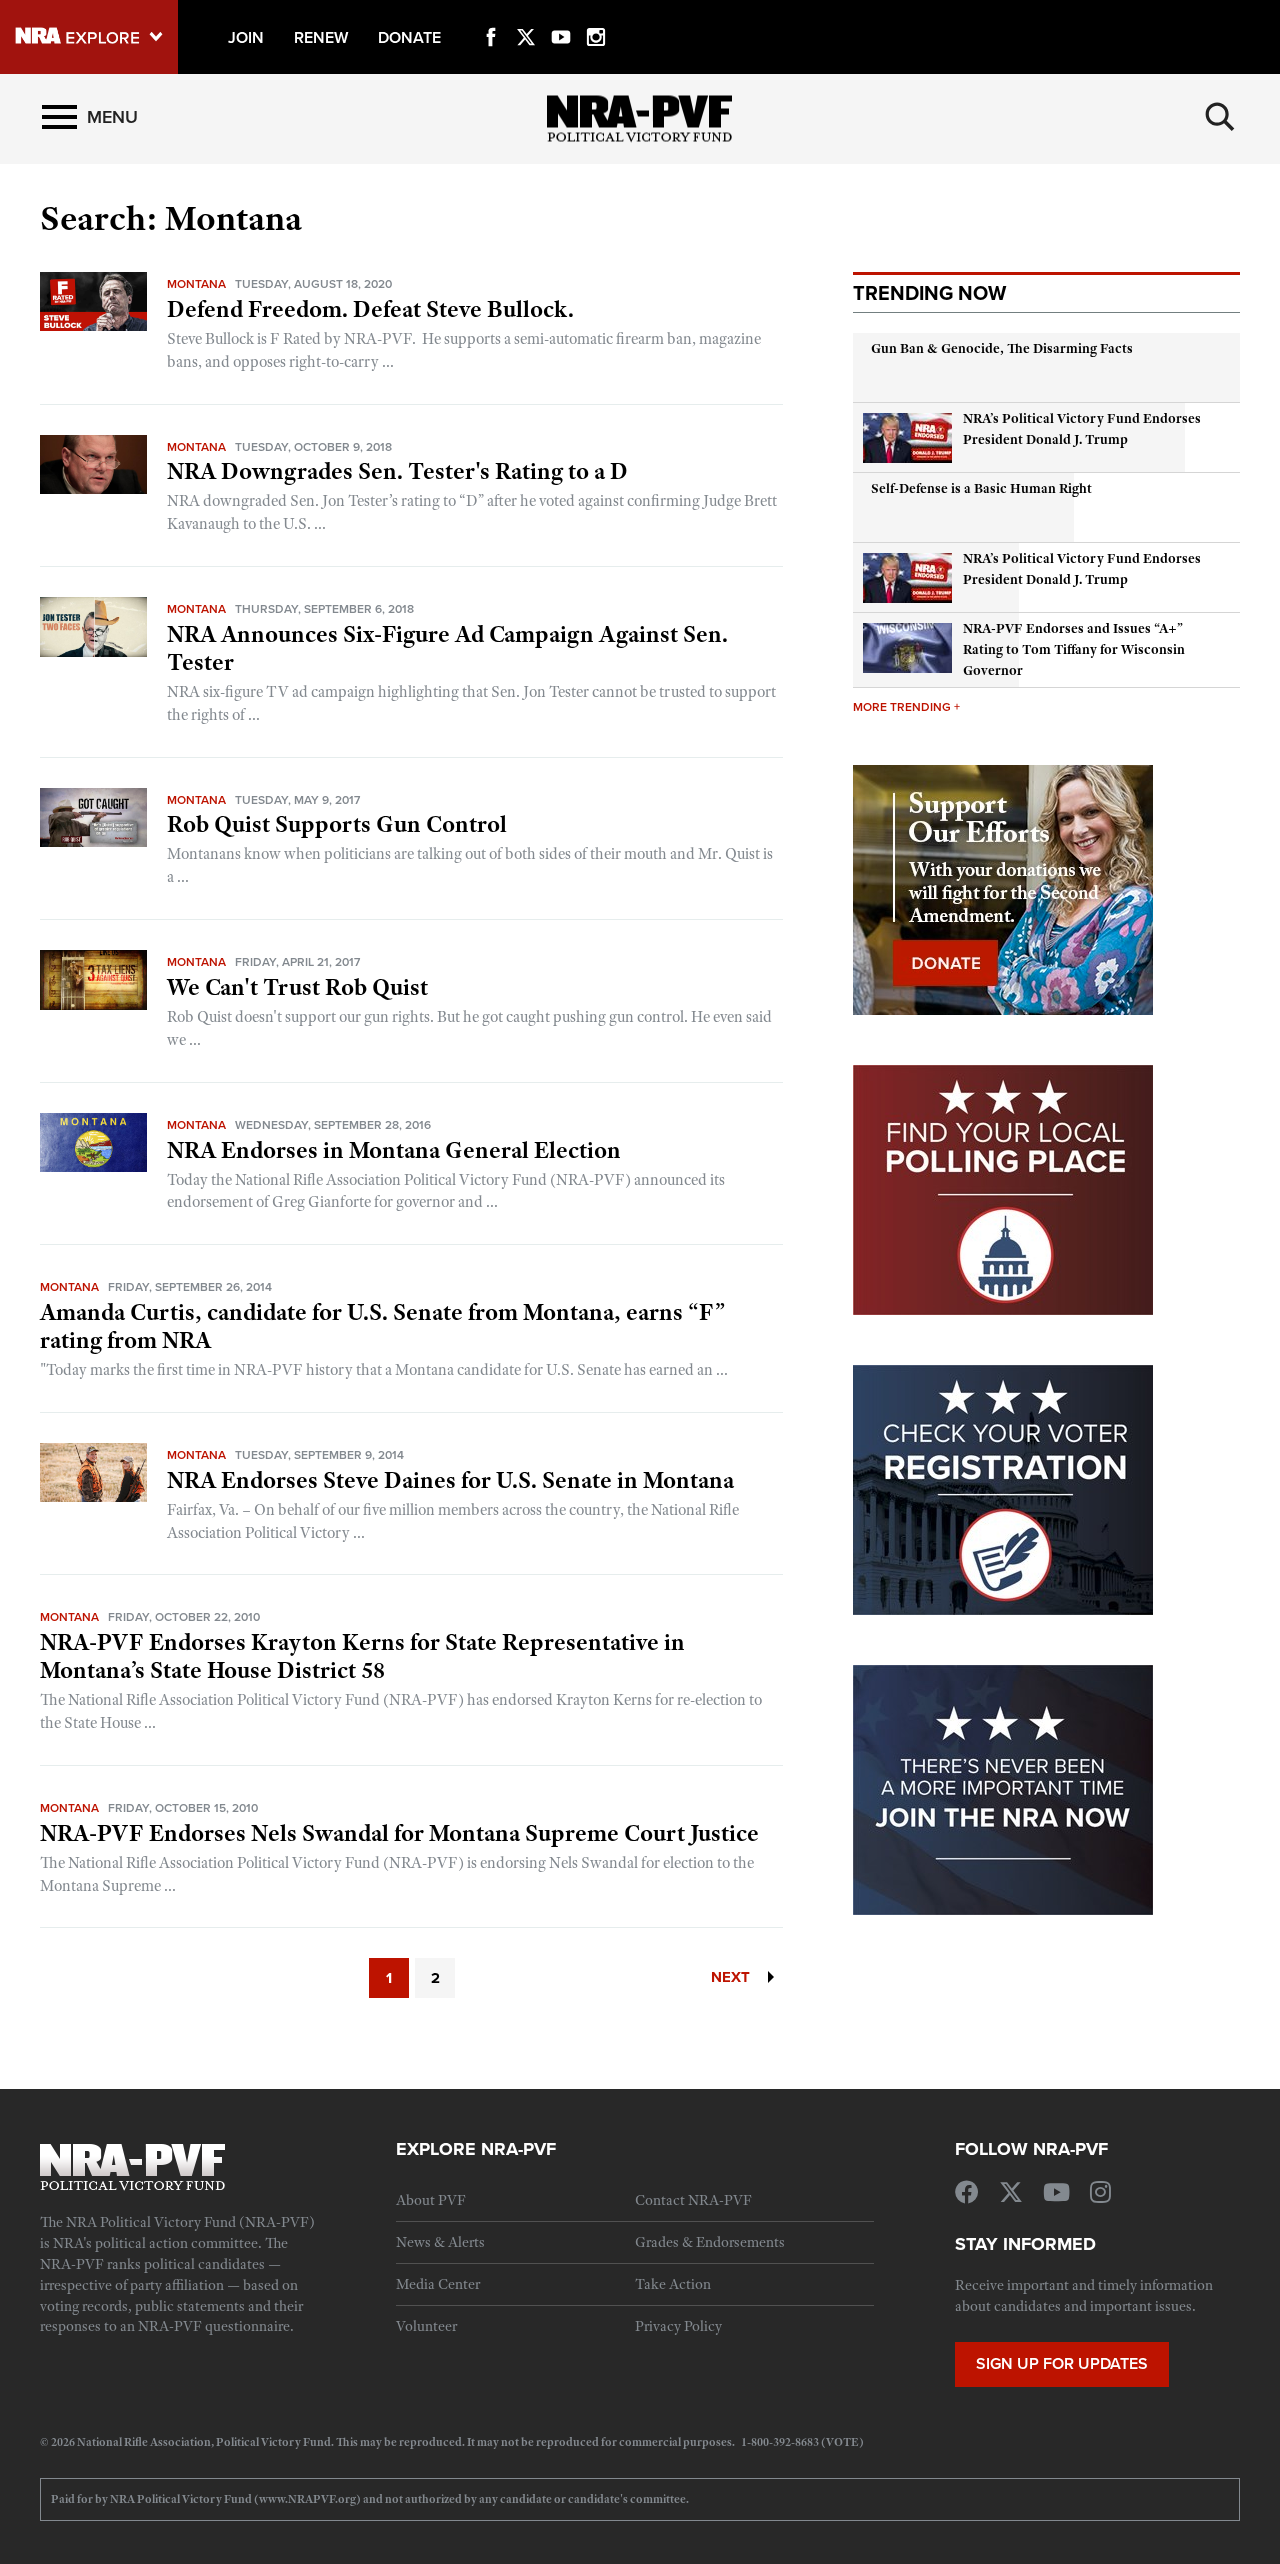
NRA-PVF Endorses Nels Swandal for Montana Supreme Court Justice (399, 1833)
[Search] (1220, 117)
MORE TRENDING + (906, 706)
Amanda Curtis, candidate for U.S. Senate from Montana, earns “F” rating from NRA (382, 1326)
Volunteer (426, 2326)
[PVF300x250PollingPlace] (1003, 1188)
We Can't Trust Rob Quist (297, 987)
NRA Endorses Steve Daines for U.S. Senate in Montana (450, 1480)
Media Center (438, 2284)
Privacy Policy (678, 2326)
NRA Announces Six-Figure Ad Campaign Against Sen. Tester (447, 648)
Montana (196, 283)
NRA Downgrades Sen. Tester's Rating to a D (397, 471)
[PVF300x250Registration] (1003, 1488)
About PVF (431, 2200)
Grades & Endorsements (710, 2242)
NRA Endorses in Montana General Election (394, 1150)
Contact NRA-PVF (693, 2200)
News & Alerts (440, 2242)
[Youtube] (561, 14)
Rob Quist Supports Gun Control (337, 824)
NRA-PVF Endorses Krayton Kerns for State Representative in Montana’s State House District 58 (362, 1656)
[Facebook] (491, 14)
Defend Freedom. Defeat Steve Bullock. (370, 309)
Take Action (673, 2284)
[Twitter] (526, 14)
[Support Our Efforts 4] (1003, 888)
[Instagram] (596, 14)
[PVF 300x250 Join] (1003, 1788)
